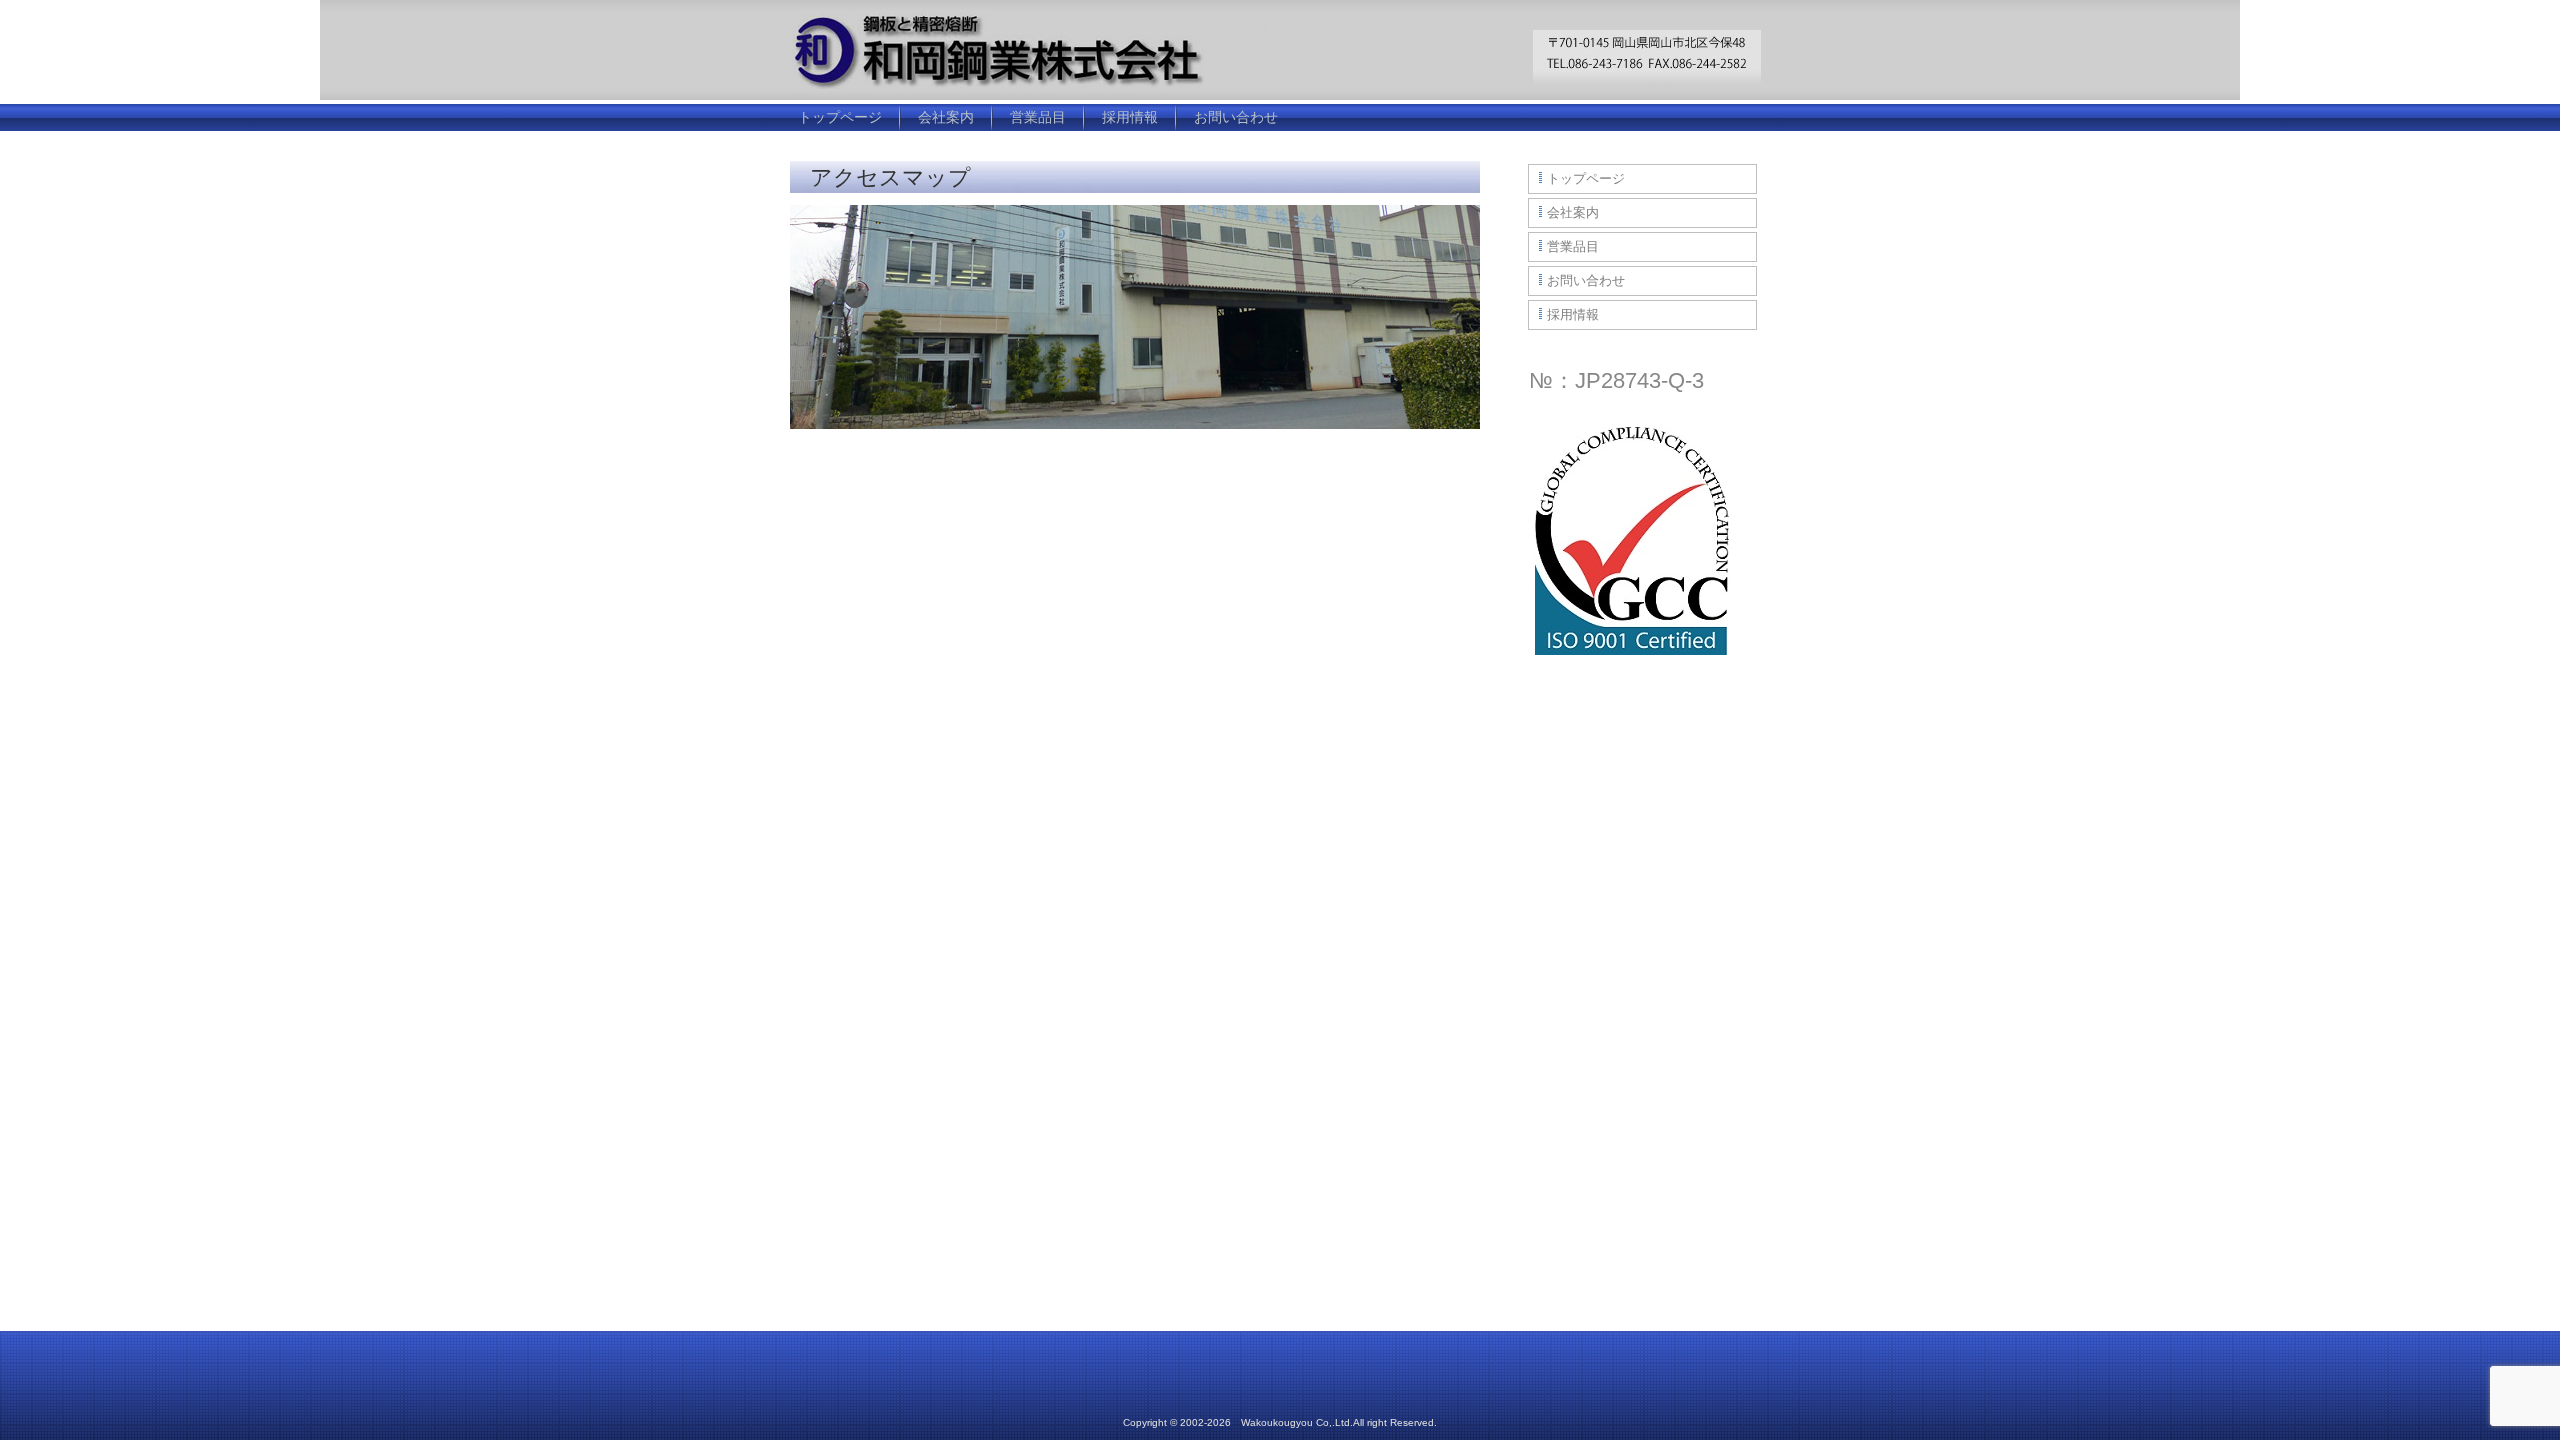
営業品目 (1038, 117)
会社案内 (946, 117)
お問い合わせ (1236, 117)
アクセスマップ (890, 177)
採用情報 (1130, 117)
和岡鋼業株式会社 (1312, 65)
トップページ (840, 117)
